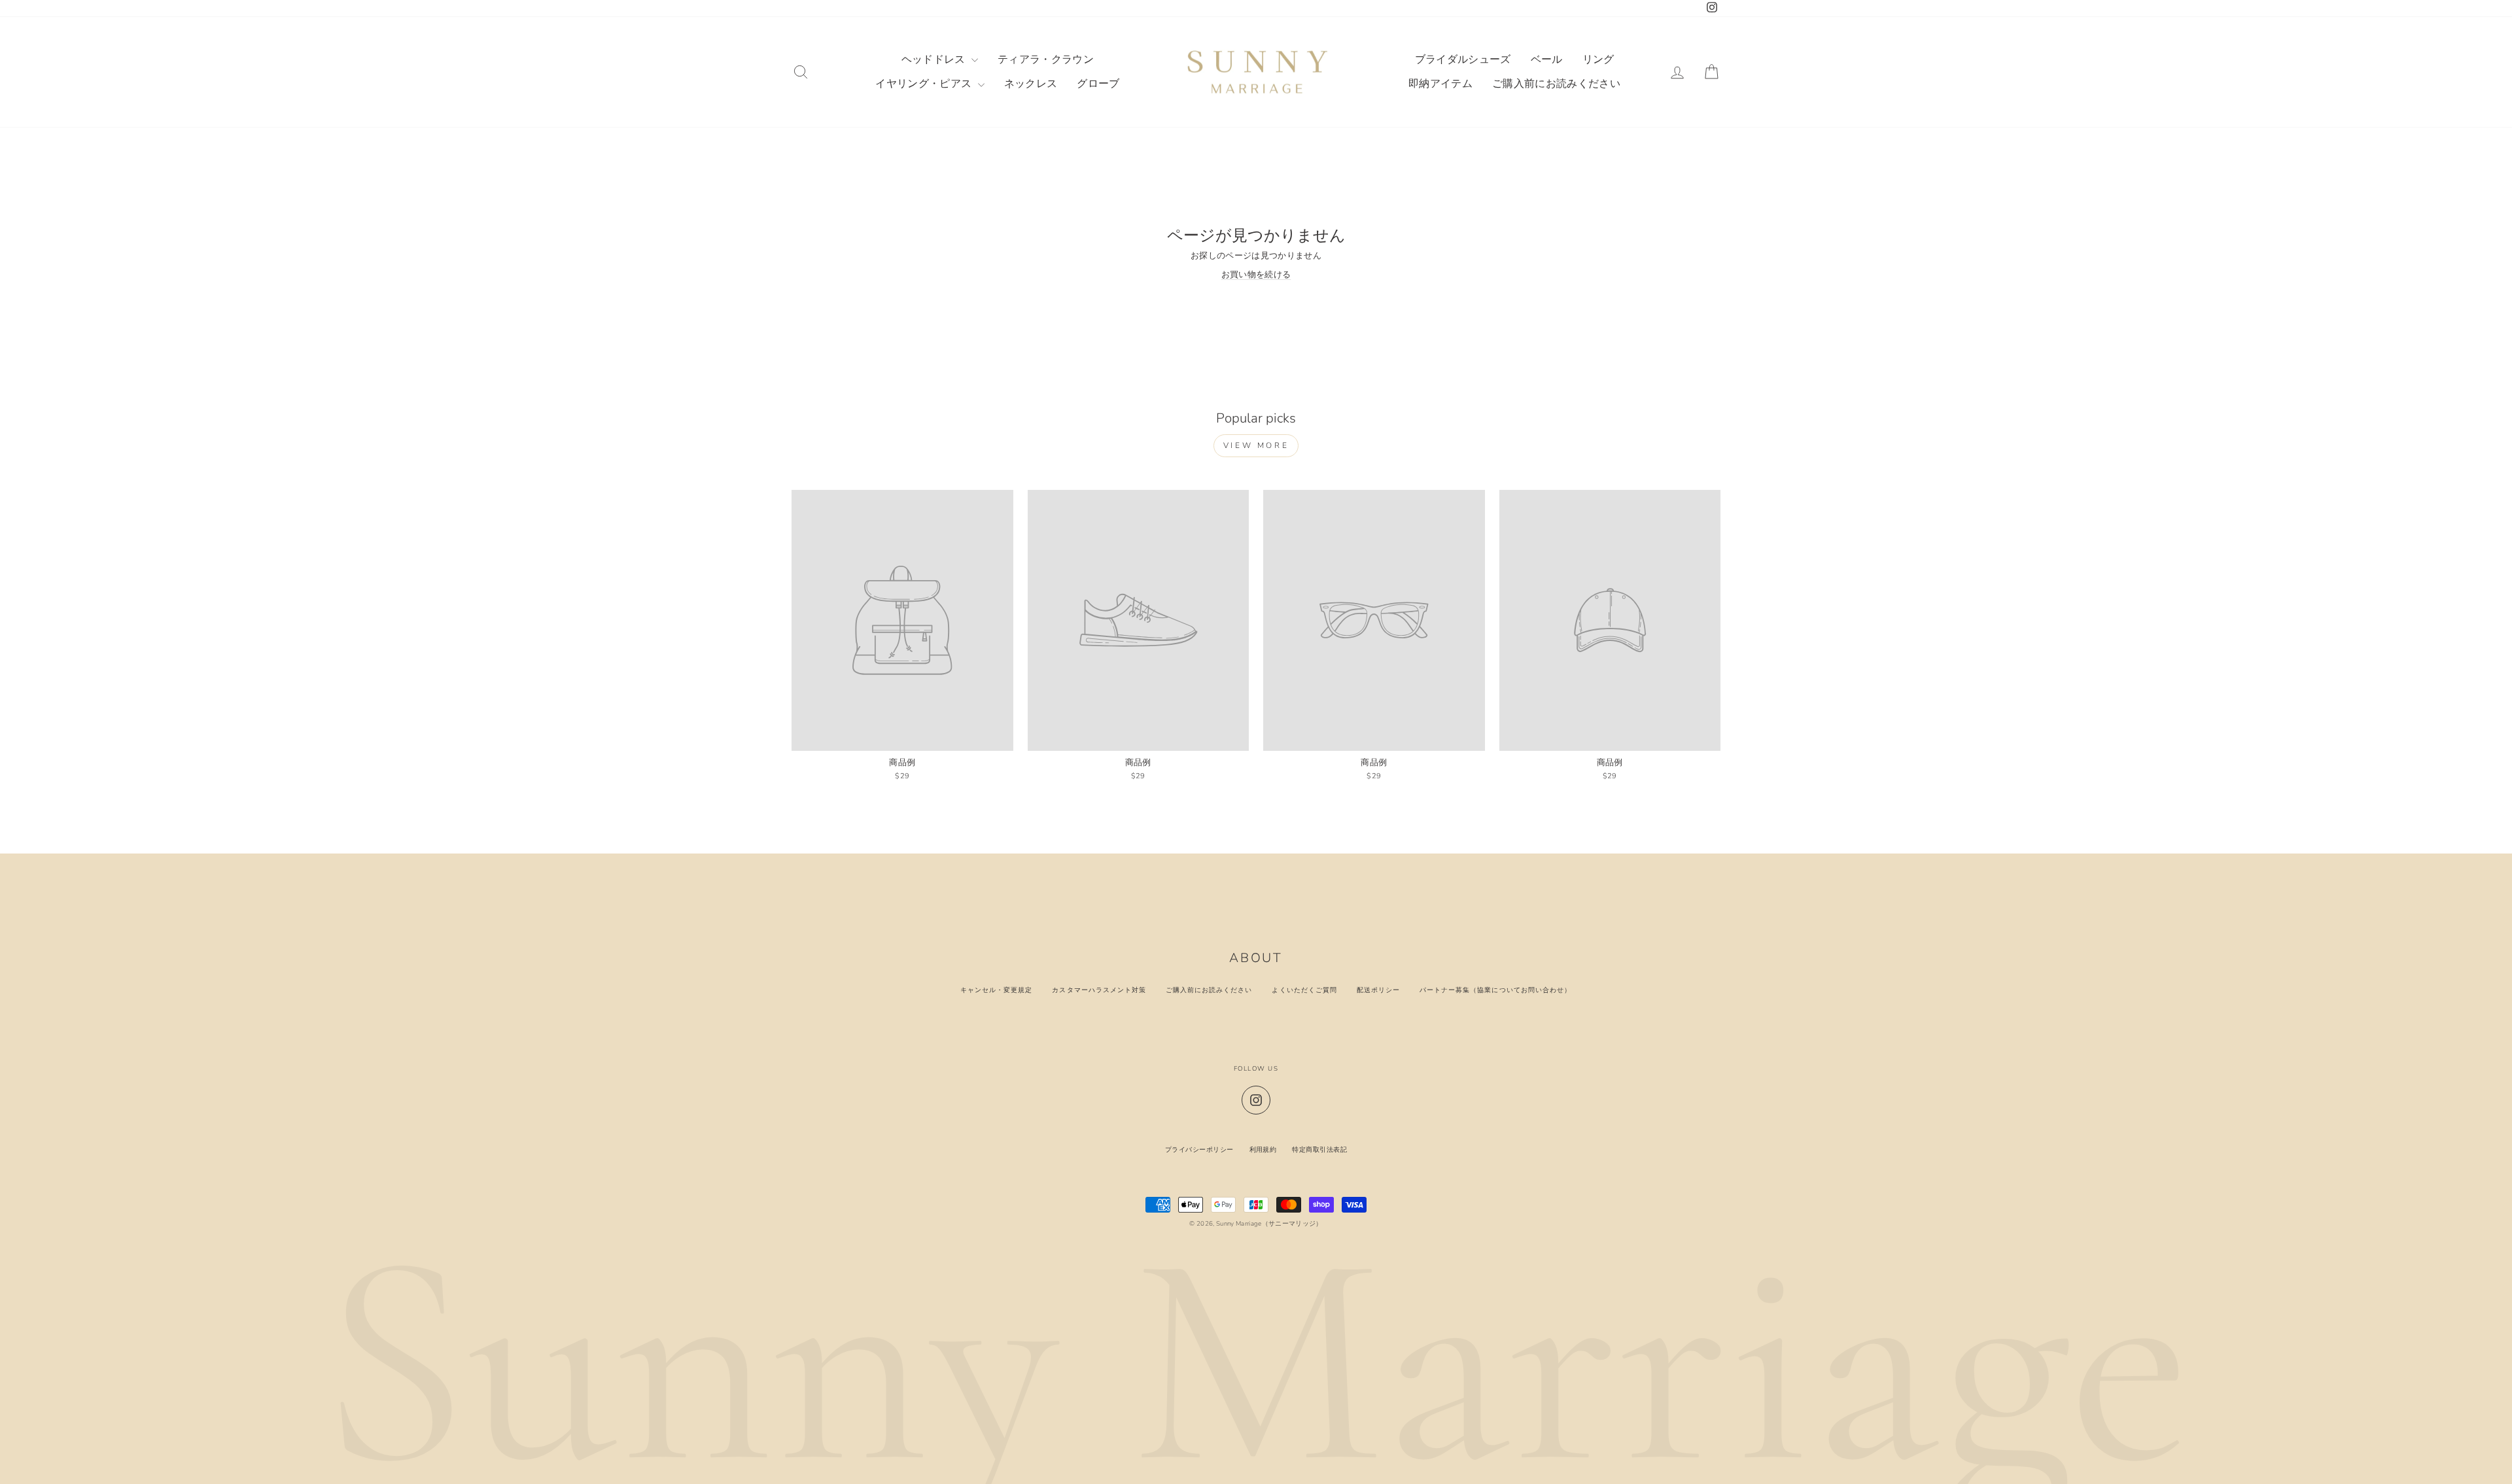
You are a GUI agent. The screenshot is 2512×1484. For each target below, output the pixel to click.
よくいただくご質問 (1304, 990)
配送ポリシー (1378, 990)
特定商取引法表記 (1319, 1149)
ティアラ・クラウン (1046, 60)
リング (1598, 60)
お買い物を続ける (1256, 275)
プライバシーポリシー (1199, 1149)
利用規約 (1263, 1149)
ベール (1547, 60)
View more (1256, 445)
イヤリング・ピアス (925, 84)
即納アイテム (1440, 84)
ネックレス (1031, 84)
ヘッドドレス (935, 60)
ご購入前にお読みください (1556, 84)
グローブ (1098, 84)
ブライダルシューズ (1463, 60)
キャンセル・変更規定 (996, 990)
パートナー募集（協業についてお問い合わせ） (1495, 990)
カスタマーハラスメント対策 (1099, 990)
